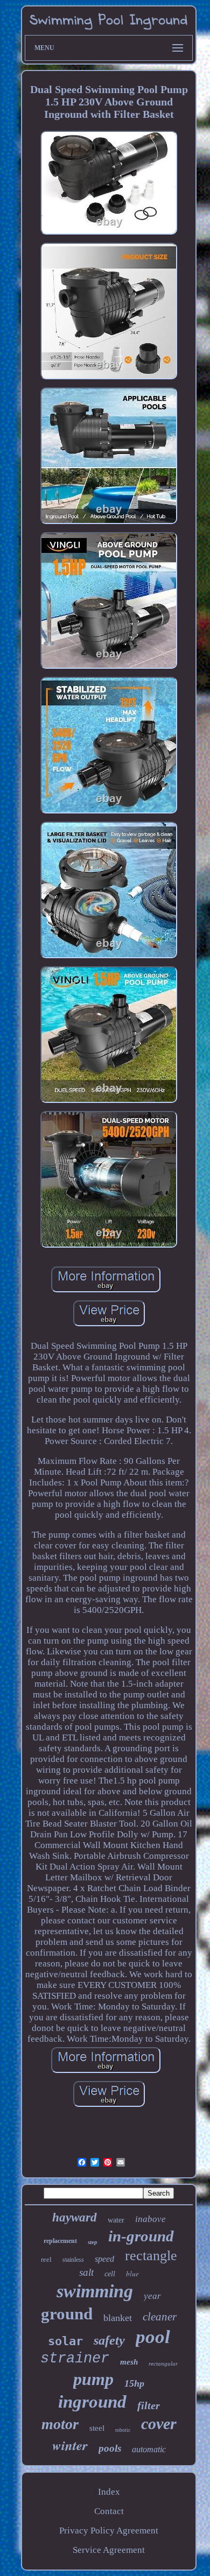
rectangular (163, 2363)
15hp (134, 2383)
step (93, 2242)
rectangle (151, 2256)
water (116, 2220)
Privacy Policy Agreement (109, 2531)
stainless (73, 2260)
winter (70, 2445)
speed (104, 2259)
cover (159, 2423)
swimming (95, 2291)
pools (110, 2448)
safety (109, 2340)
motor (60, 2424)
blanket (118, 2318)
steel (97, 2428)
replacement (60, 2241)
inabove (150, 2219)
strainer (75, 2359)
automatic (149, 2449)
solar (65, 2341)
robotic (123, 2430)
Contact (109, 2511)
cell (110, 2274)
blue (132, 2274)
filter (149, 2405)
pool (153, 2337)
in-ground (141, 2236)
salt (86, 2272)
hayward (75, 2217)
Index (109, 2492)
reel (46, 2259)
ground (67, 2314)
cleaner (160, 2317)
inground (92, 2402)
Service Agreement (109, 2550)
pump (93, 2379)
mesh (129, 2362)
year (152, 2296)
